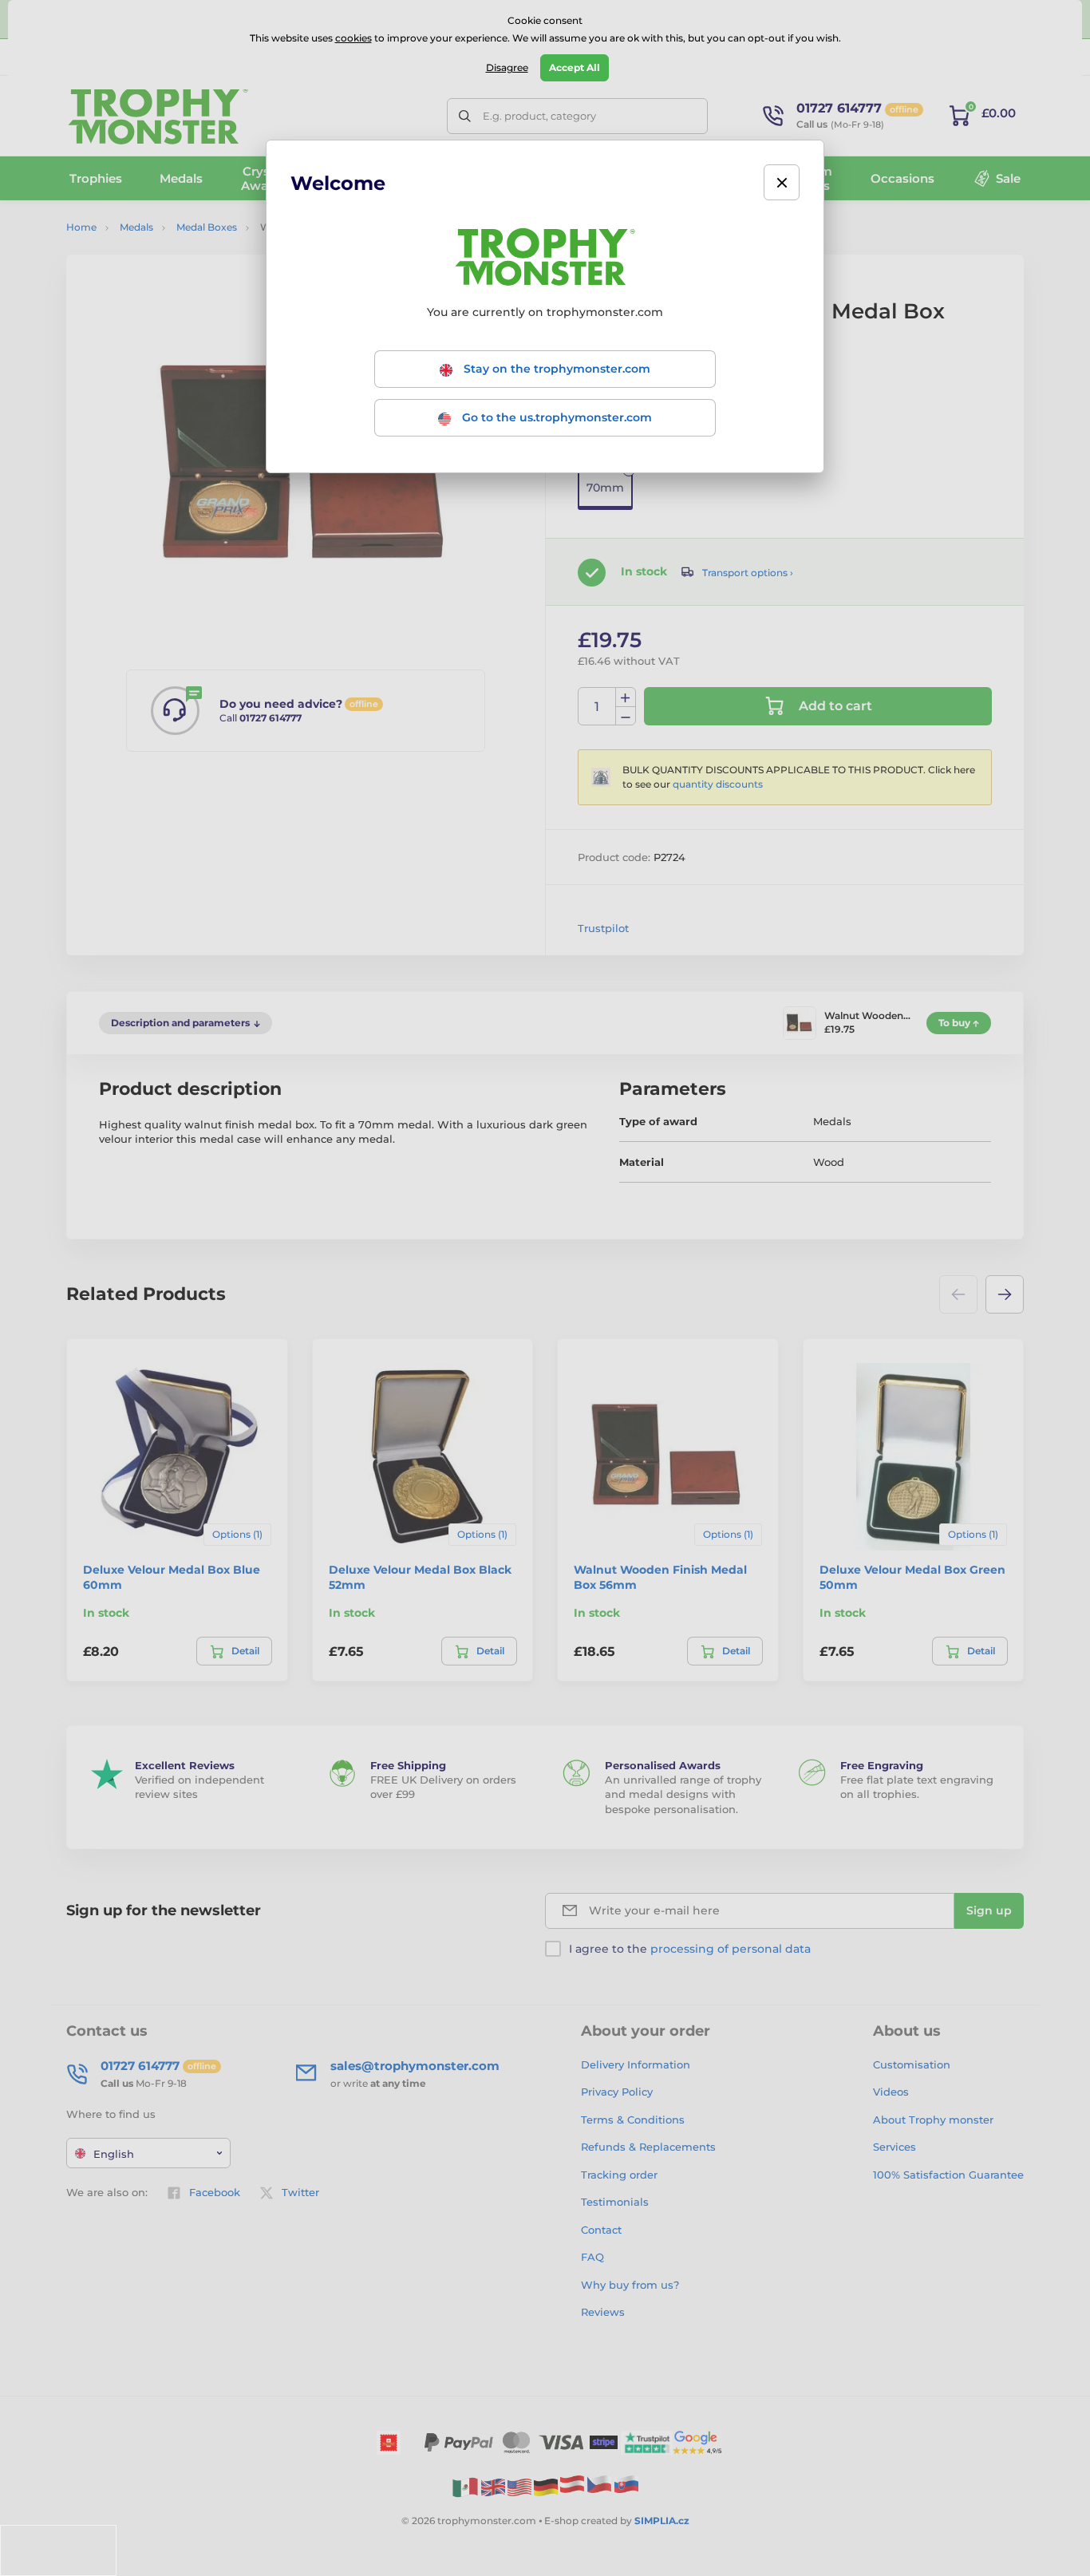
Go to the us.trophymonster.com (555, 417)
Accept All (575, 67)
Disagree (507, 67)
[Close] (782, 182)
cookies (353, 38)
